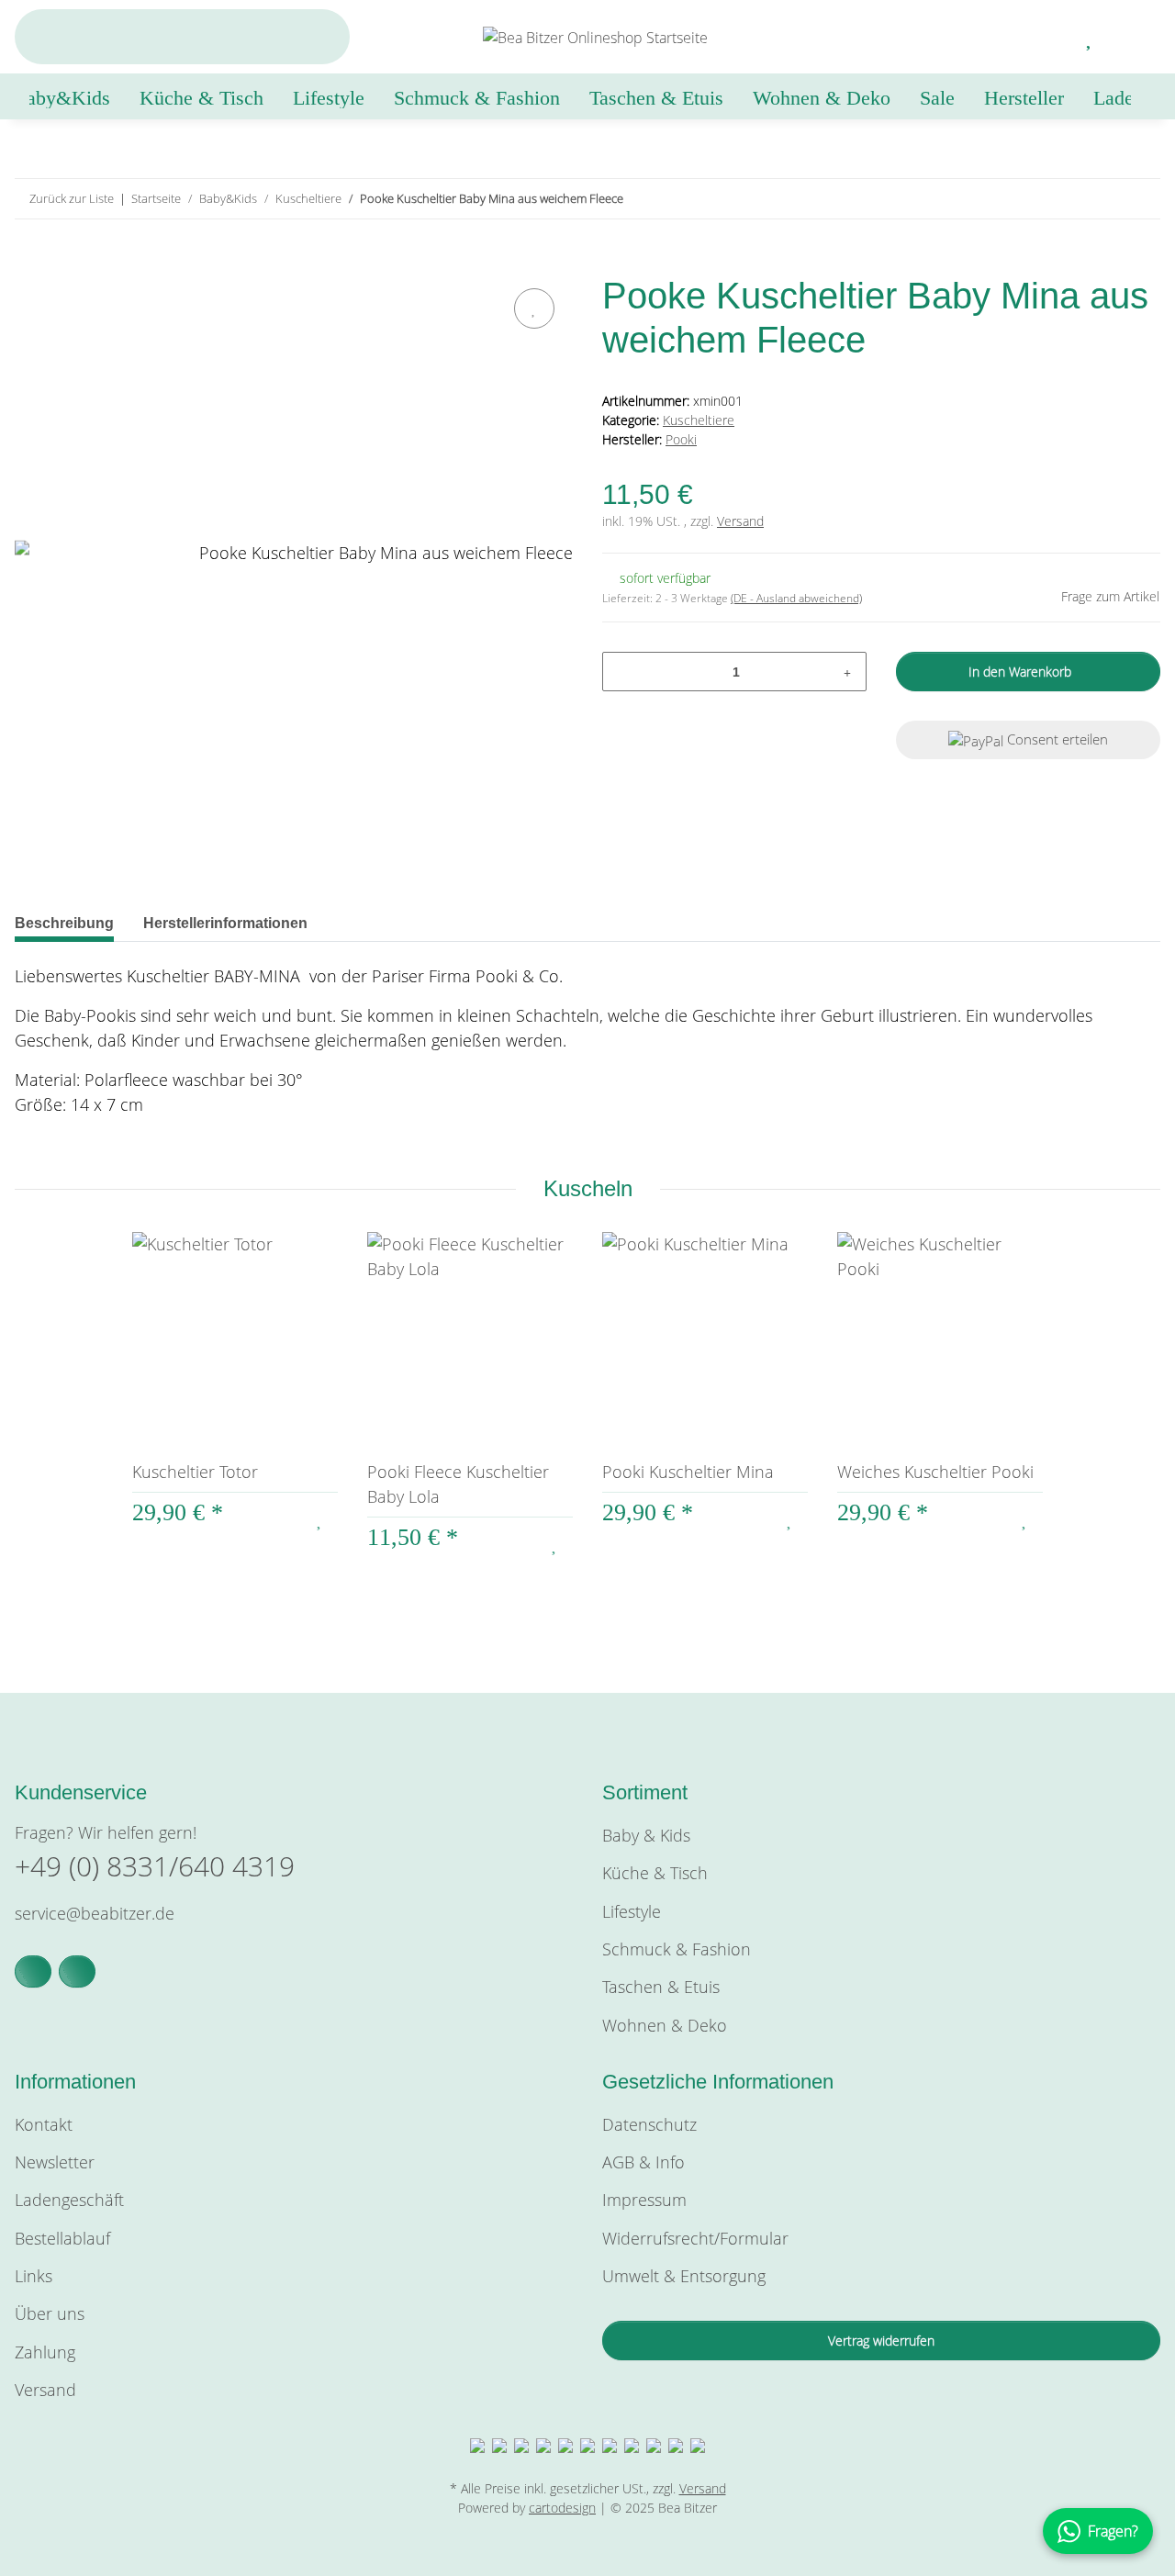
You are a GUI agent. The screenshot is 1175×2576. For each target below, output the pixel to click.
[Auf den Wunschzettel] (534, 308)
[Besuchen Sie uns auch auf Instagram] (77, 1971)
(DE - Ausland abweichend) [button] (796, 598)
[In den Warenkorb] (29, 263)
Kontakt (44, 2124)
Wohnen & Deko (665, 2025)
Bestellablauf (62, 2238)
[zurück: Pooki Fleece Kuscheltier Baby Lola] (1101, 199)
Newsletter (55, 2162)
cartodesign (562, 2508)
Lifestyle (632, 1911)
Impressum (644, 2200)
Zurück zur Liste (72, 198)
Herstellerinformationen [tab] (225, 923)
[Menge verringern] (623, 672)
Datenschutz (649, 2124)
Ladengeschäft (69, 2200)
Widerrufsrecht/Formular (695, 2238)
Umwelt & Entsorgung (684, 2276)
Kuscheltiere (699, 420)
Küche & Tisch (655, 1873)
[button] (1046, 37)
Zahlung (45, 2352)
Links (34, 2276)
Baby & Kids (646, 1835)
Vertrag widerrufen (881, 2341)
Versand (740, 521)
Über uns (50, 2313)
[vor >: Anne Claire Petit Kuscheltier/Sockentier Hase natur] (1141, 199)
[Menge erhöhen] (847, 672)
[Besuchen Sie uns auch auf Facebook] (33, 1971)
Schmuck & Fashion (677, 1949)
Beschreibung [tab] (64, 923)
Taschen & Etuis (661, 1987)
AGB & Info (643, 2162)
